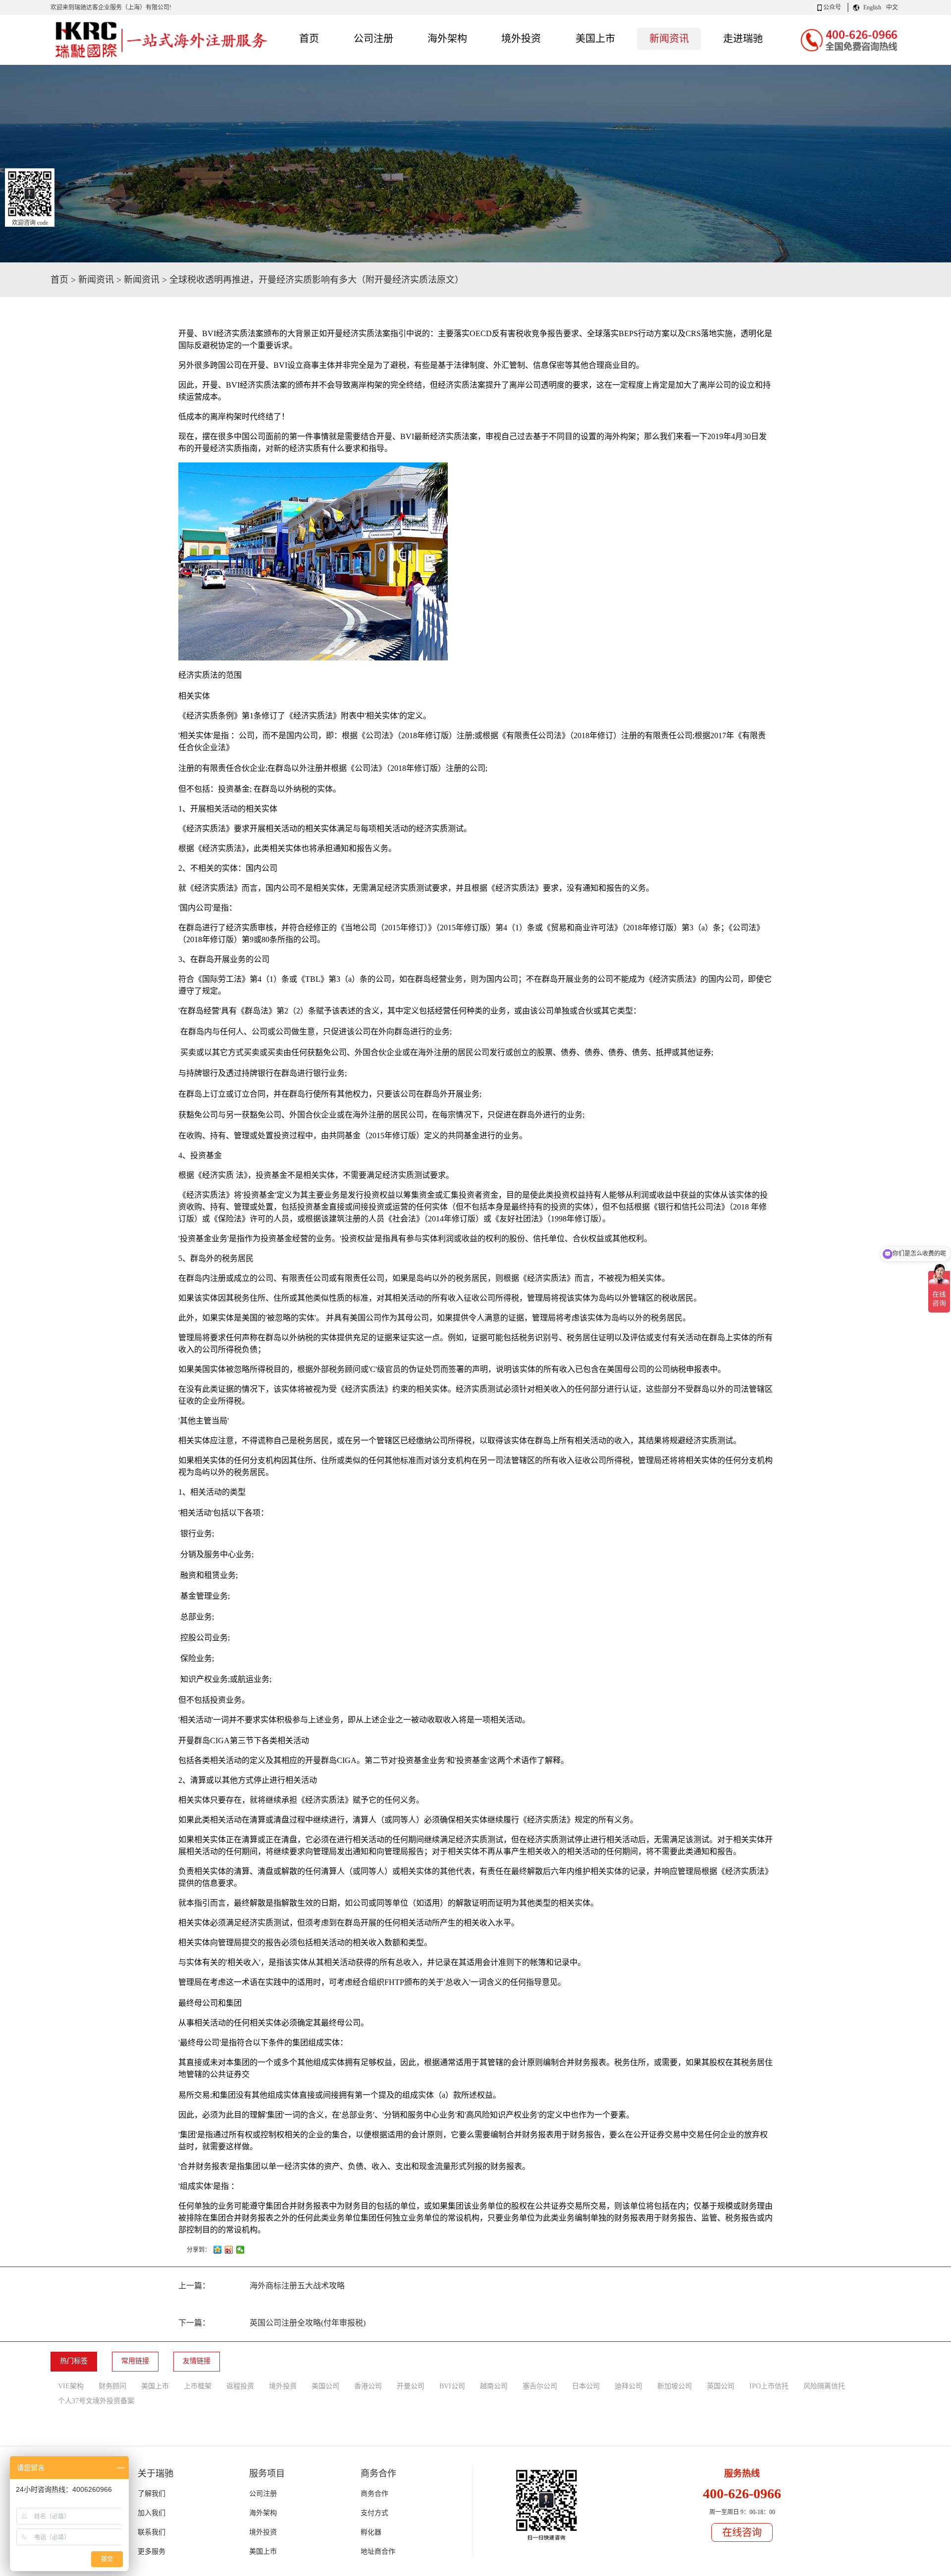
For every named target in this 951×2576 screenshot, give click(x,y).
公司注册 (263, 2494)
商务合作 (374, 2494)
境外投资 (283, 2386)
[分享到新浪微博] (229, 2250)
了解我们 (152, 2494)
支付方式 (374, 2513)
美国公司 (325, 2386)
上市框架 (198, 2386)
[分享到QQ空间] (218, 2250)
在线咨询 (742, 2532)
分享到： (199, 2250)
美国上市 (155, 2386)
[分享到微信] (240, 2250)
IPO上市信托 (769, 2386)
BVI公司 (452, 2386)
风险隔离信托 (824, 2386)
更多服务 (152, 2551)
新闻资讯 (96, 280)
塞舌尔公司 (540, 2386)
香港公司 (368, 2386)
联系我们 (152, 2532)
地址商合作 (378, 2551)
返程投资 (240, 2386)
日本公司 (586, 2386)
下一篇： (272, 2323)
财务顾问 (112, 2386)
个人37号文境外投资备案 (96, 2401)
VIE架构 (71, 2386)
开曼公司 (411, 2386)
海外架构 (263, 2513)
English (872, 7)
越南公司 (494, 2386)
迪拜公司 (629, 2386)
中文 (892, 7)
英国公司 (721, 2386)
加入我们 (152, 2513)
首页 (309, 39)
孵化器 (371, 2532)
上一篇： (262, 2286)
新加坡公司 (675, 2386)
